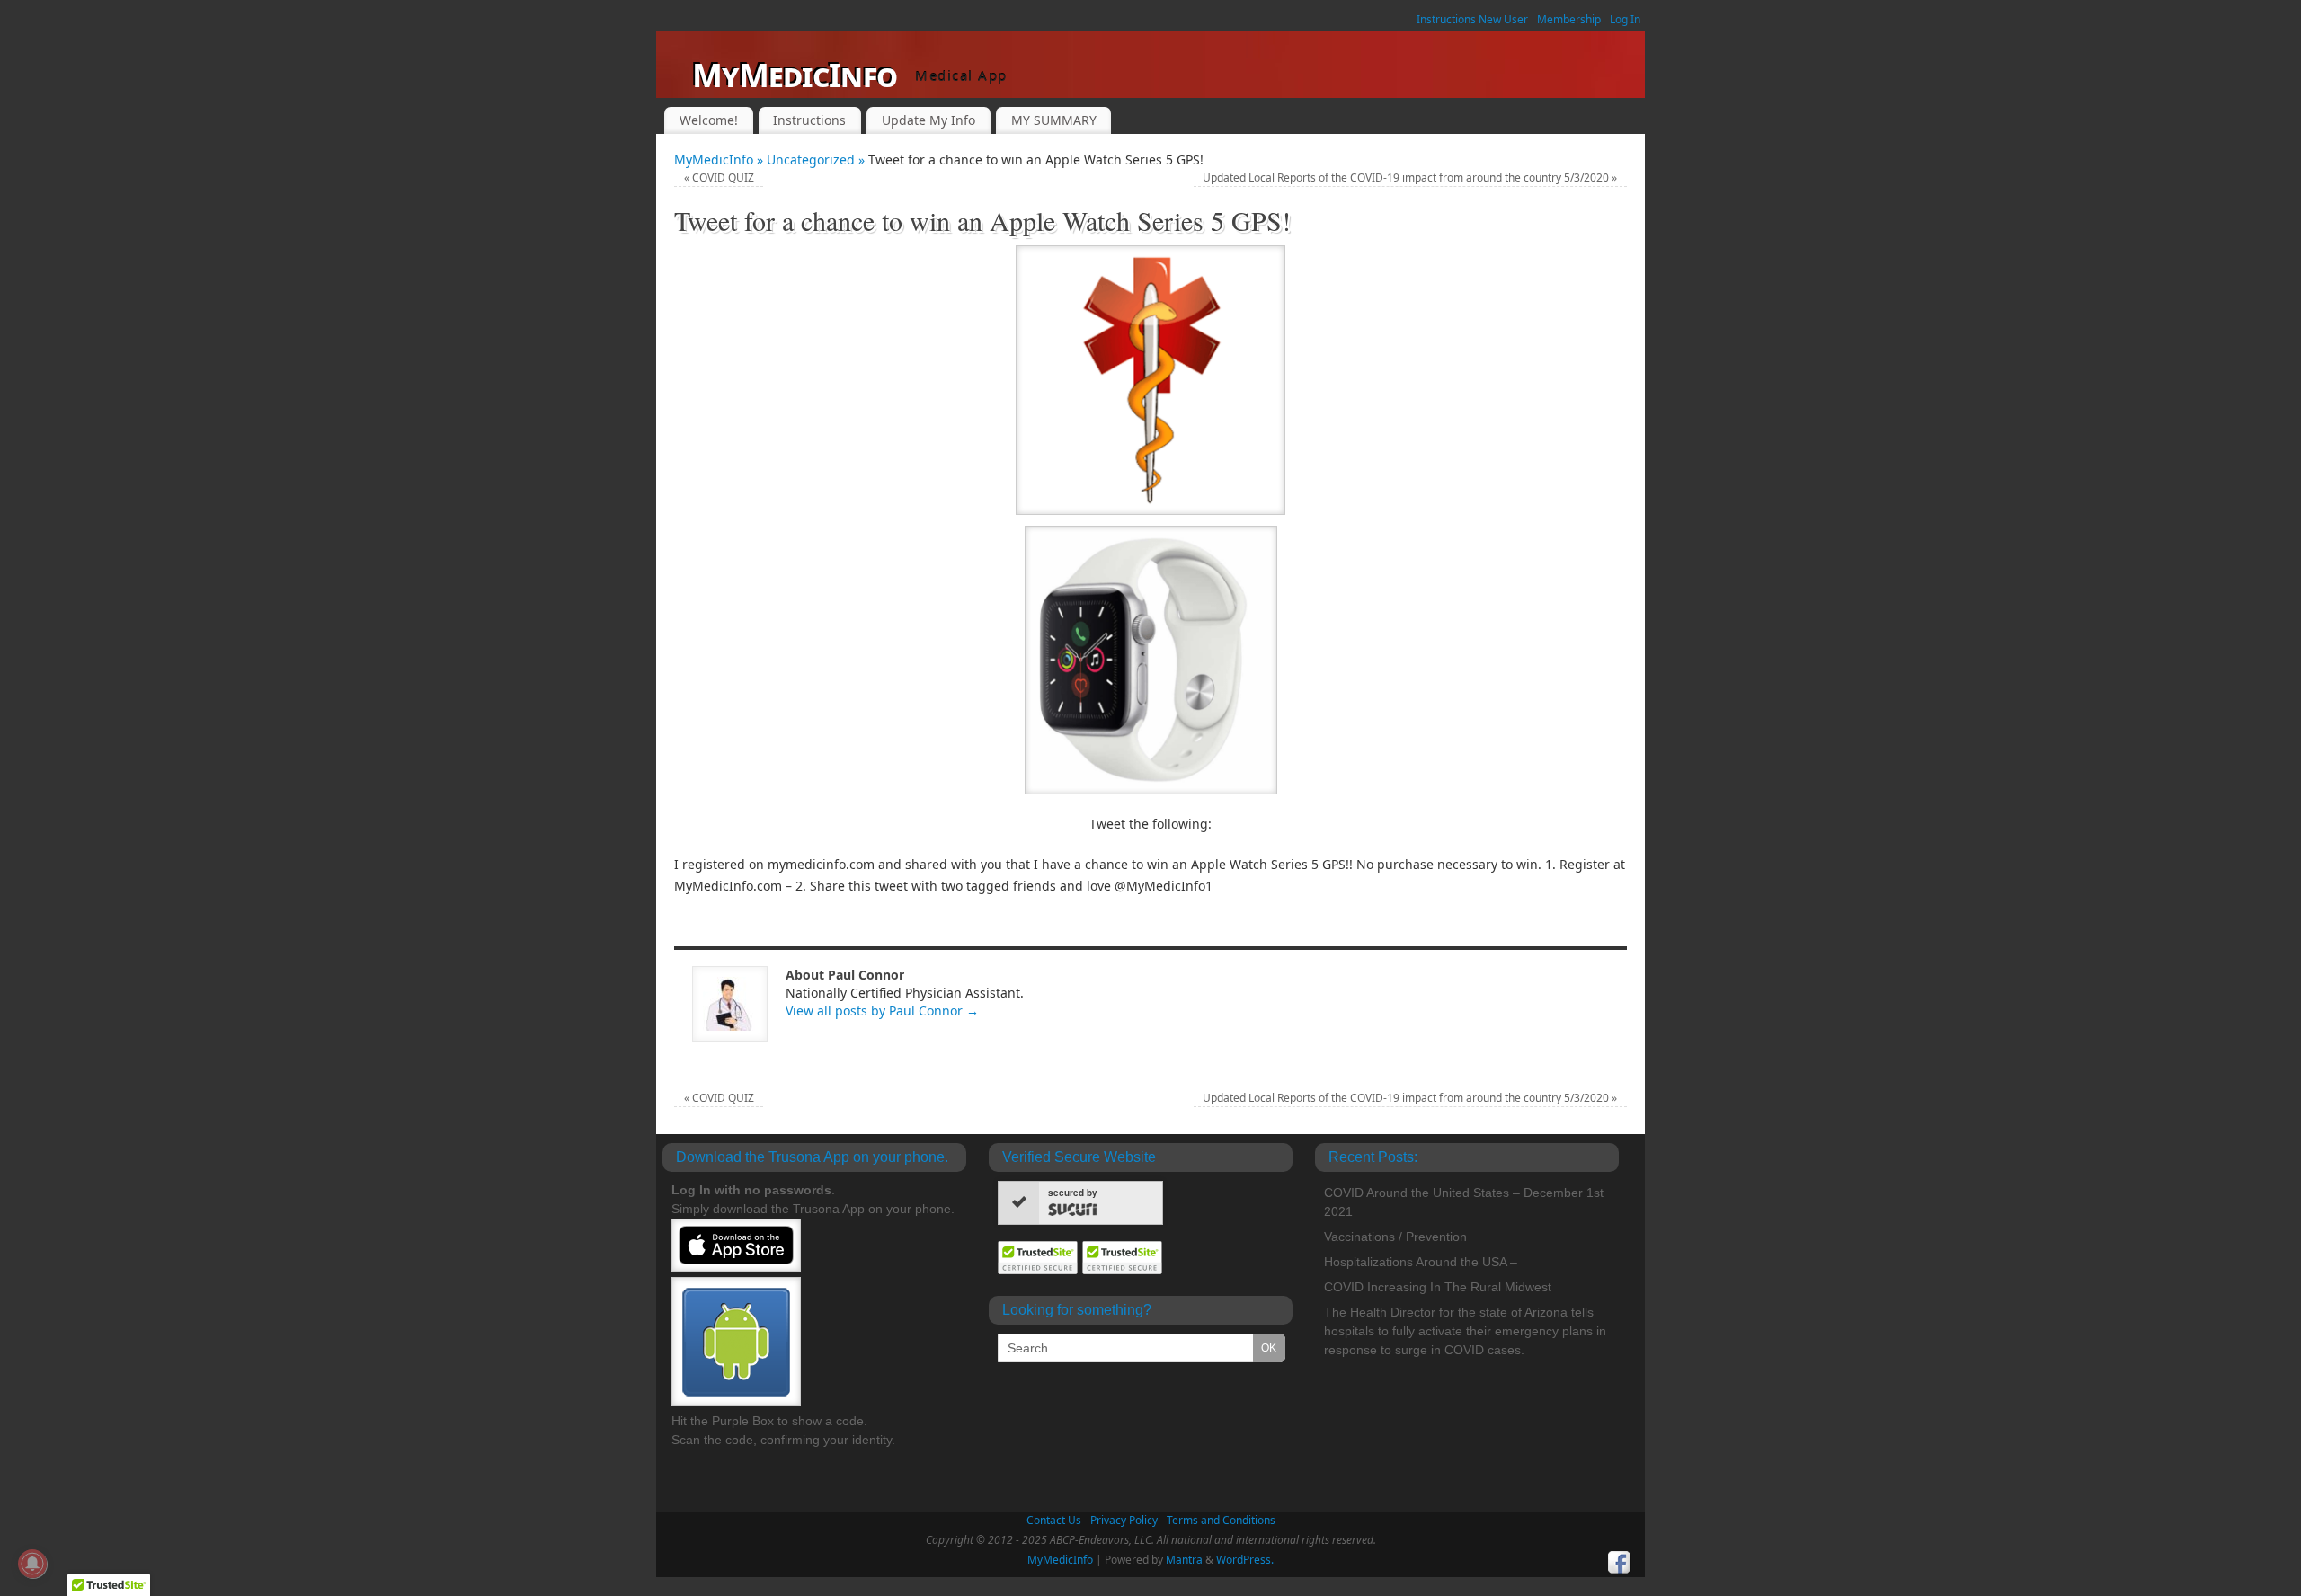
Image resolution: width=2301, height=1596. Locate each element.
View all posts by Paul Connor (882, 1011)
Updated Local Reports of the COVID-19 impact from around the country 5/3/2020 (1410, 177)
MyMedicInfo (795, 75)
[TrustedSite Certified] (1038, 1258)
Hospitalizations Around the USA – (1421, 1262)
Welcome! (709, 120)
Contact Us (1054, 1520)
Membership (1569, 19)
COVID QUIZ (719, 177)
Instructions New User (1472, 19)
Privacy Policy (1124, 1520)
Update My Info (928, 120)
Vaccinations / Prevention (1395, 1237)
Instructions (809, 120)
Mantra (1184, 1560)
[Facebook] (1620, 1563)
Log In (1625, 19)
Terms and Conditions (1221, 1520)
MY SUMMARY (1054, 120)
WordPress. (1245, 1560)
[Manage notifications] (32, 1564)
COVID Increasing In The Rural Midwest (1438, 1287)
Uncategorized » (817, 160)
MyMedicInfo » (720, 160)
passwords (798, 1190)
